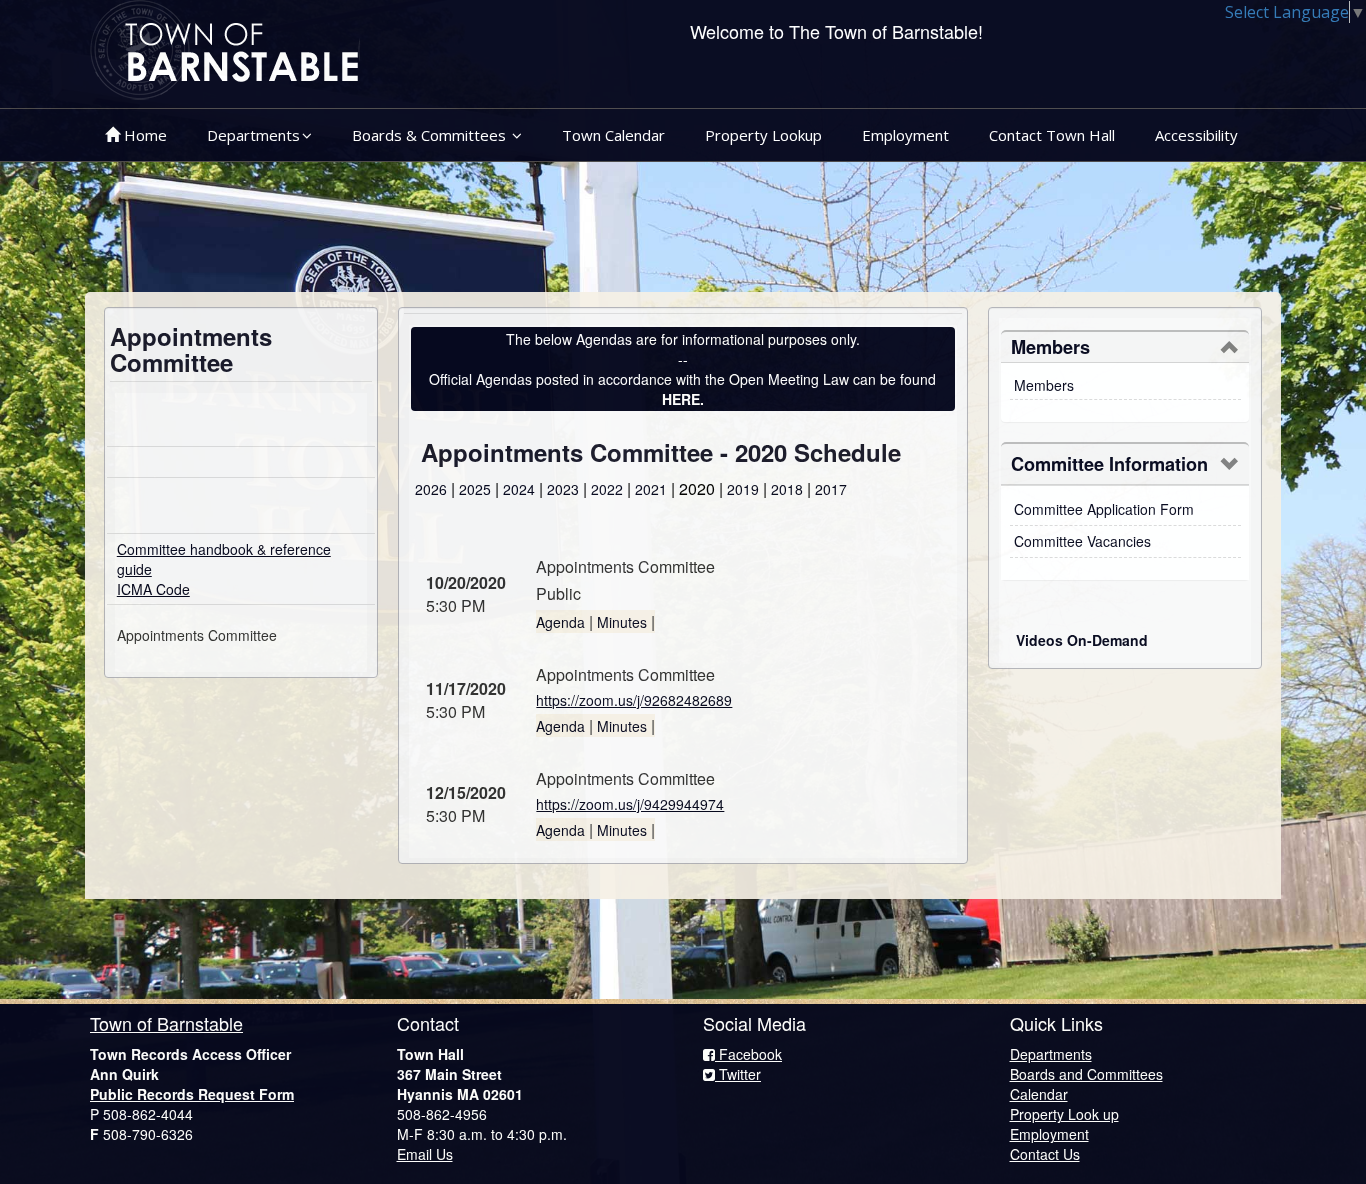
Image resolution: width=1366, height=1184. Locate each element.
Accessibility (1196, 135)
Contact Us (1045, 1154)
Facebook (748, 1054)
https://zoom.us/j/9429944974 (630, 804)
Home (143, 135)
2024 (519, 489)
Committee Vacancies (1082, 541)
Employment (905, 135)
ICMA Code (153, 589)
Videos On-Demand (1082, 640)
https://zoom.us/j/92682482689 (634, 700)
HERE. (683, 399)
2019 (743, 489)
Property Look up (1064, 1114)
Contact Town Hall (1052, 135)
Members (1044, 385)
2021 (651, 489)
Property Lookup (763, 135)
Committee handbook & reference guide (224, 559)
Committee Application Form (1104, 509)
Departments (253, 135)
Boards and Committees (1086, 1074)
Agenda (560, 622)
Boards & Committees (431, 135)
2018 (787, 489)
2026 (431, 489)
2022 (607, 489)
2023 (563, 489)
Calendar (1039, 1094)
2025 (475, 489)
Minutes (622, 622)
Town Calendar (613, 135)
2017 (831, 489)
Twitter (738, 1074)
